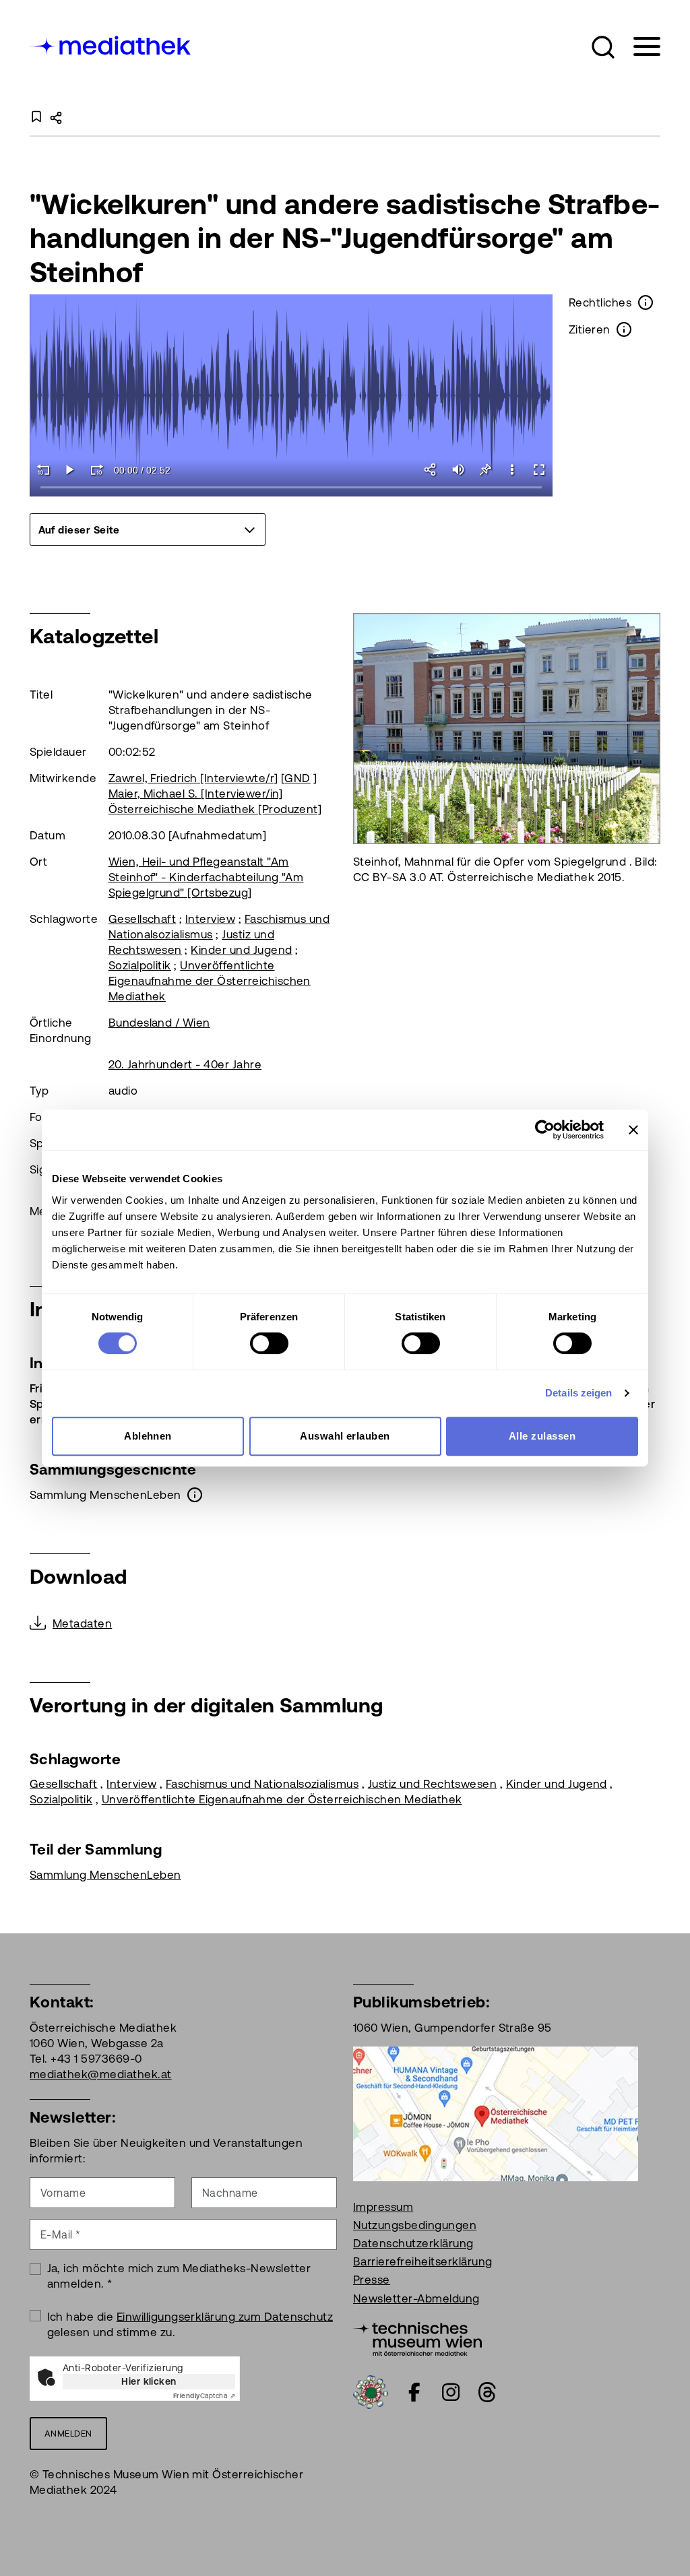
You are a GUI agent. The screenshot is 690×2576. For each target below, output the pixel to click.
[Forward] (97, 470)
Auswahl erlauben (345, 1436)
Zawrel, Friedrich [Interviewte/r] (193, 778)
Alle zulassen (542, 1436)
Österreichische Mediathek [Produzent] (215, 809)
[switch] (269, 1343)
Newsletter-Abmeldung (416, 2298)
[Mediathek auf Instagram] (451, 2392)
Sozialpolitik (140, 965)
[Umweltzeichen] (371, 2391)
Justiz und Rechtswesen (433, 1784)
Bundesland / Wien (159, 1023)
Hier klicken (149, 2381)
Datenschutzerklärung (413, 2243)
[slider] (291, 488)
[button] (603, 47)
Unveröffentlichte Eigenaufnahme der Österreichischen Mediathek (210, 981)
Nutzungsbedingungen (415, 2225)
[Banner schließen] (633, 1130)
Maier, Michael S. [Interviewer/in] (196, 794)
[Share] (431, 470)
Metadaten (82, 1623)
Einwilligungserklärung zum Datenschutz (225, 2317)
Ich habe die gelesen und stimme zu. (190, 2324)
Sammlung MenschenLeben (105, 1875)
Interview (210, 919)
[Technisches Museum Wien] (417, 2338)
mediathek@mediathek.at (101, 2074)
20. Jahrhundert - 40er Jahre (185, 1064)
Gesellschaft (143, 919)
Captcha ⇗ (204, 2396)
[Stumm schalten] (458, 470)
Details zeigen (578, 1393)
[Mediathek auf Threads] (487, 2392)
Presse (372, 2280)
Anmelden (68, 2434)
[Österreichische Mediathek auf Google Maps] (496, 2113)
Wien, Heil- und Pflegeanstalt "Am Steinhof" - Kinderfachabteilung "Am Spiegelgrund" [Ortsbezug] (206, 877)
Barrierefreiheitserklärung (422, 2261)
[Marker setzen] (485, 470)
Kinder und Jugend (241, 950)
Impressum (383, 2207)
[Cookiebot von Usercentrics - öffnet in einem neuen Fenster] (545, 1130)
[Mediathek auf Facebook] (414, 2392)
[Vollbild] (539, 470)
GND (297, 778)
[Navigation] (638, 47)
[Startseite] (111, 44)
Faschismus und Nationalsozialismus (262, 1784)
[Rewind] (43, 470)
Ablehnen (148, 1436)
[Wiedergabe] (70, 470)
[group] (148, 529)
